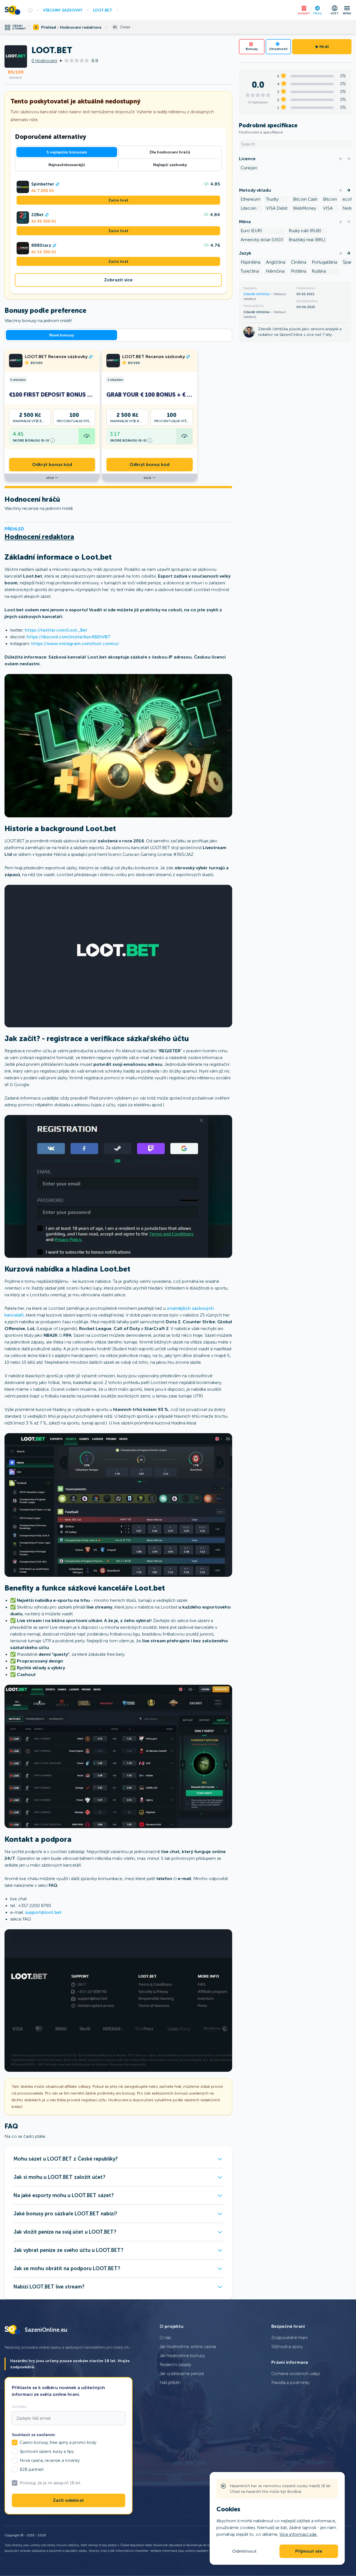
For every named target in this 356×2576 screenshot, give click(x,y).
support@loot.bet (43, 1912)
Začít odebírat (68, 2500)
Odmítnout (244, 2551)
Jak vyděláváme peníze (182, 2373)
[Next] (349, 159)
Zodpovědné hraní (289, 2338)
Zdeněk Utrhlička (257, 294)
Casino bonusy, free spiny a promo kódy (58, 2442)
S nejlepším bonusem (67, 152)
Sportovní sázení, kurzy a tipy (47, 2451)
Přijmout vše (309, 2551)
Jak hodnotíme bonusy (182, 2356)
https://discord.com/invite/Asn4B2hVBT (69, 637)
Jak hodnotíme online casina (188, 2347)
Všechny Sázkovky (63, 10)
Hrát (324, 47)
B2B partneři (32, 2469)
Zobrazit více (118, 280)
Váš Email (19, 2407)
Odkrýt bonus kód (52, 465)
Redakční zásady (175, 2364)
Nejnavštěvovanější (67, 165)
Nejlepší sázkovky (170, 165)
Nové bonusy (62, 335)
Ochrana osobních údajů (296, 2373)
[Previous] (341, 159)
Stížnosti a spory (287, 2347)
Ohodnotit (278, 49)
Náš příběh (170, 2382)
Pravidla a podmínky (291, 2382)
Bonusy (252, 49)
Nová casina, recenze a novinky (50, 2460)
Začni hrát (118, 200)
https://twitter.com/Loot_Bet (56, 630)
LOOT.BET (103, 10)
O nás (165, 2338)
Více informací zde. (298, 2534)
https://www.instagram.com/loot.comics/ (75, 644)
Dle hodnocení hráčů (170, 152)
